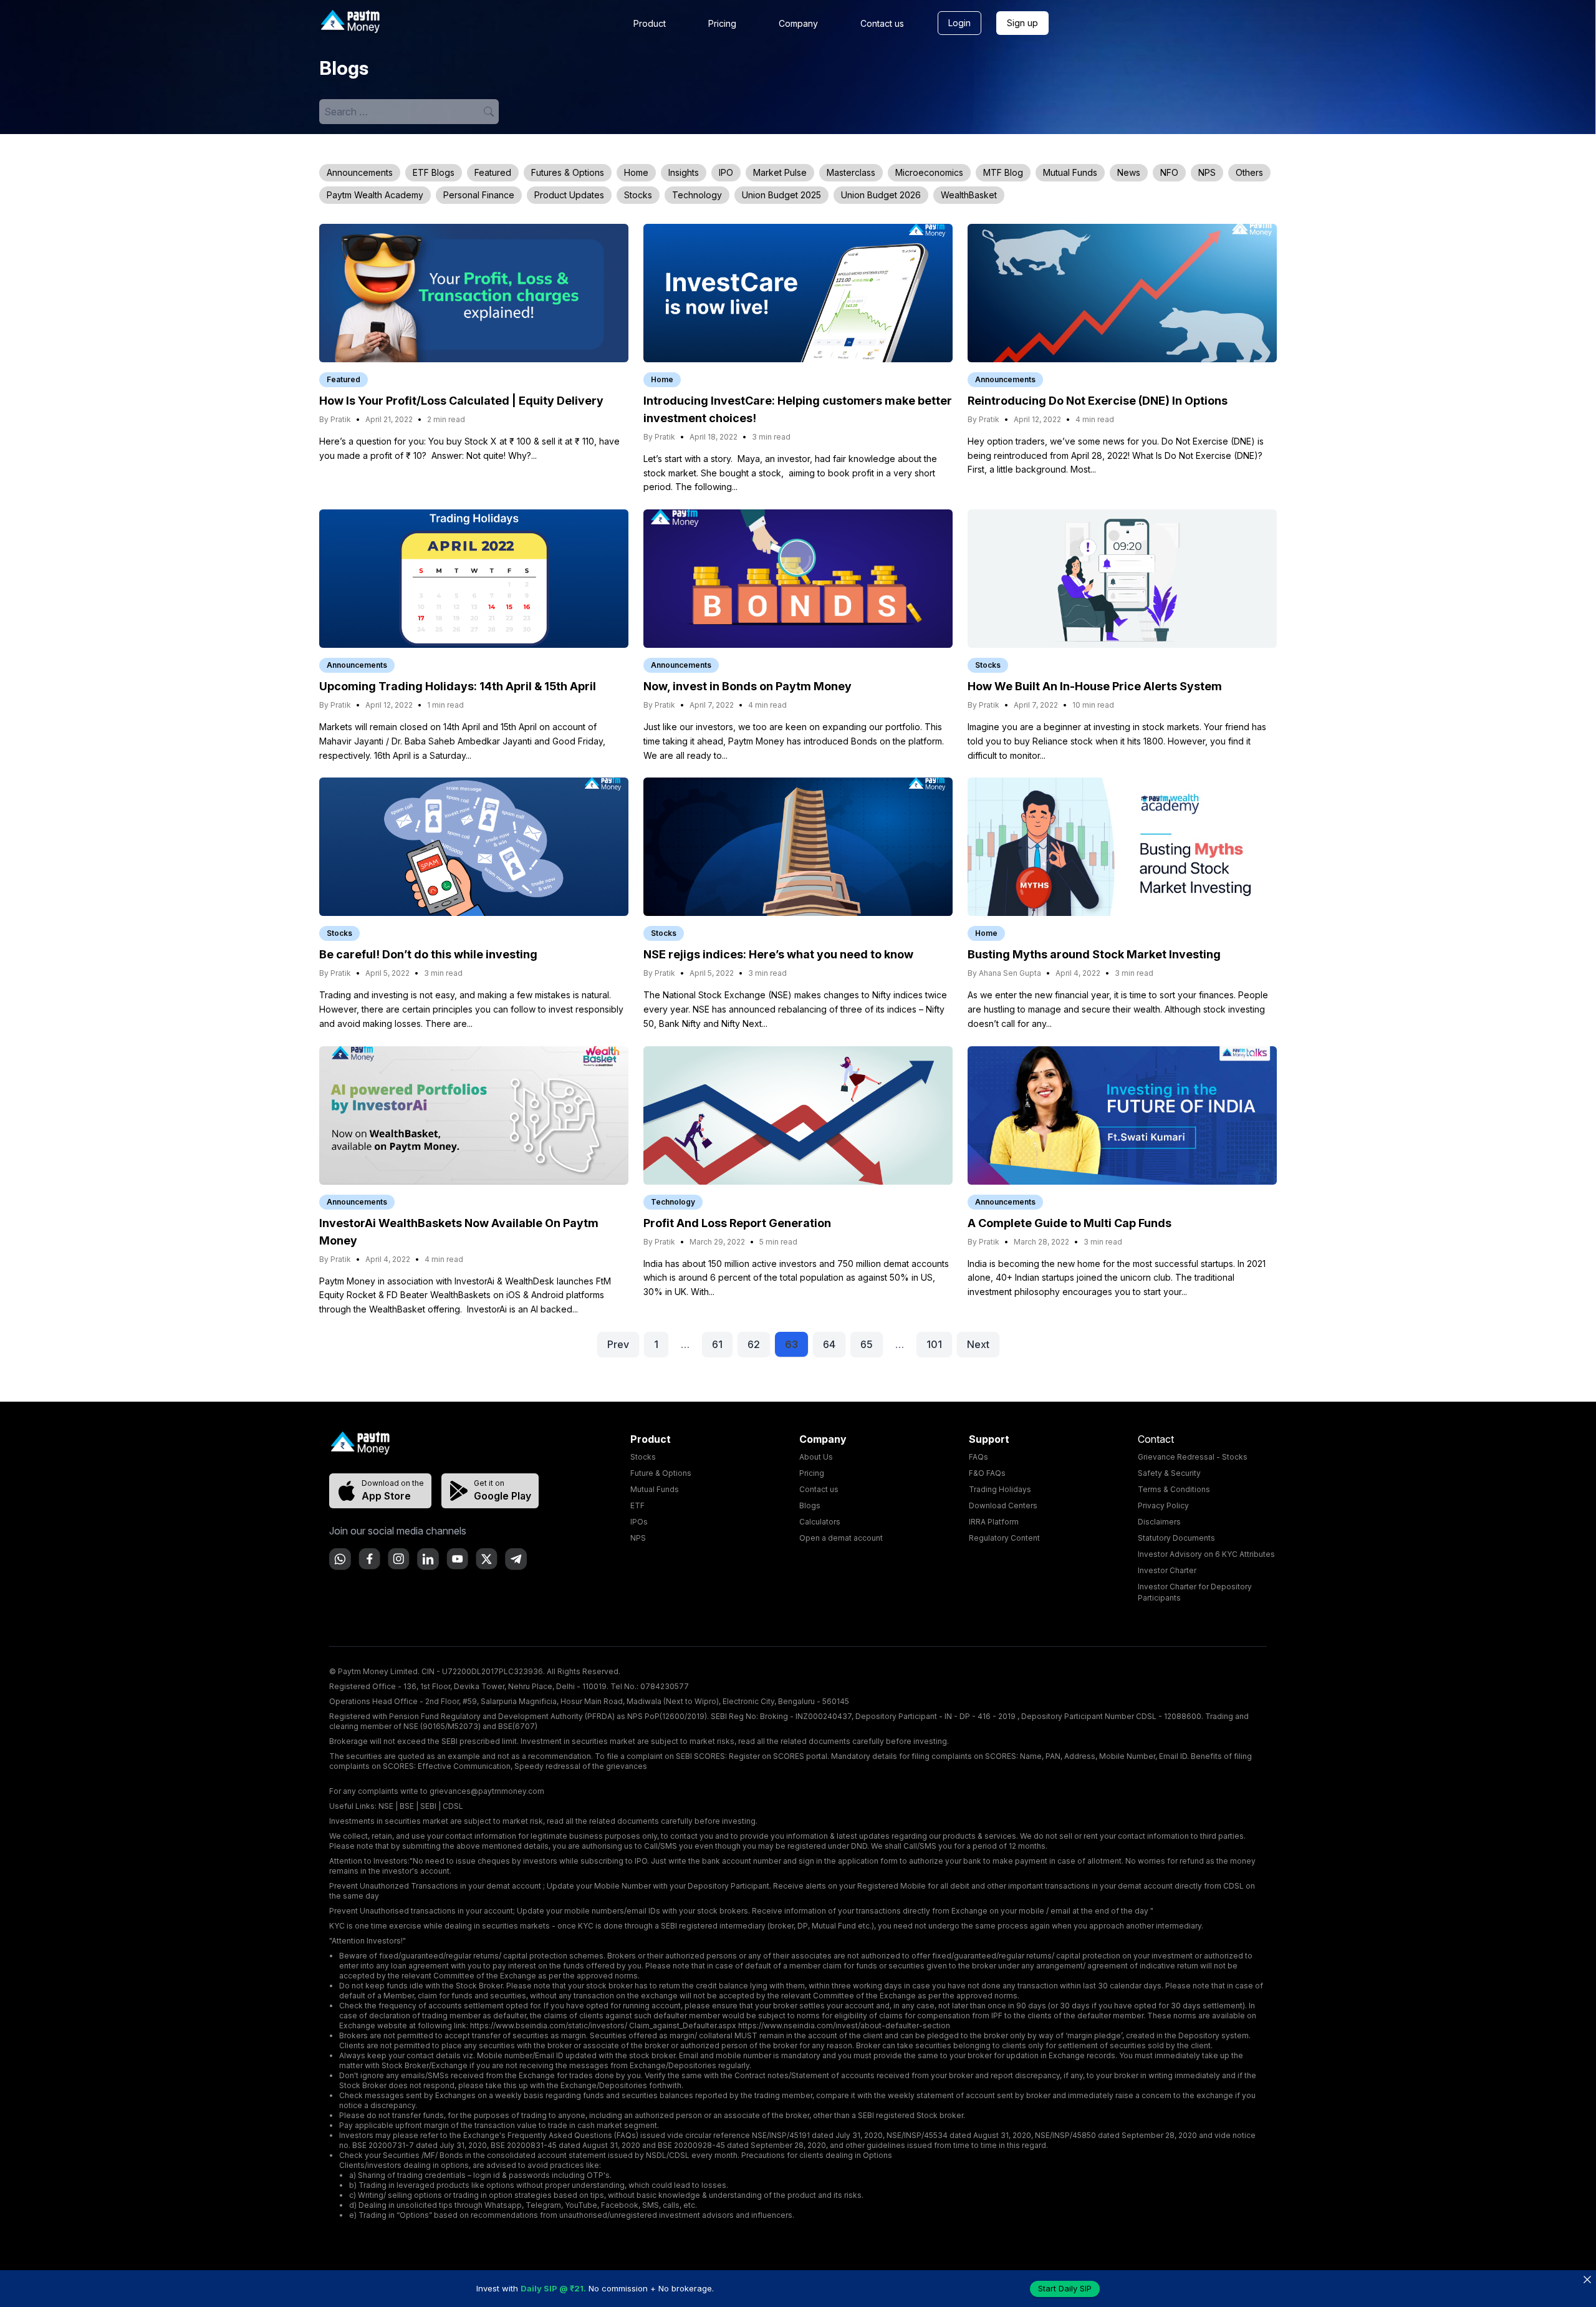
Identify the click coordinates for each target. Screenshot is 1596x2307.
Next (978, 1344)
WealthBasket (969, 195)
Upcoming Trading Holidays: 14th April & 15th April (458, 686)
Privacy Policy (1163, 1505)
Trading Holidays (1000, 1489)
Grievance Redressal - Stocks (1193, 1457)
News (1129, 172)
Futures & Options (568, 172)
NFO (1169, 172)
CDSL (453, 1806)
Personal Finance (479, 195)
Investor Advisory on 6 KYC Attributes (1206, 1554)
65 (867, 1344)
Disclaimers (1159, 1522)
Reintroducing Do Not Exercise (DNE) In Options (1098, 401)
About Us (816, 1457)
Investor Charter (1167, 1570)
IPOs (639, 1522)
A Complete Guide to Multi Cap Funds (1070, 1223)
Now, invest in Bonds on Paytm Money (748, 686)
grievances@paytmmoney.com (487, 1791)
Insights (684, 172)
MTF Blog (1003, 172)
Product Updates (569, 195)
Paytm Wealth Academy (375, 195)
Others (1249, 172)
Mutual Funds (1070, 172)
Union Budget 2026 (881, 195)
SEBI (428, 1806)
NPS (1207, 172)
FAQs (978, 1457)
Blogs (810, 1505)
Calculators (820, 1522)
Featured (493, 172)
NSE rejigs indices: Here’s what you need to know (778, 954)
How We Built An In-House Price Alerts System (1095, 686)
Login (959, 23)
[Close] (1587, 2279)
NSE (386, 1806)
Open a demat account (841, 1538)
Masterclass (851, 172)
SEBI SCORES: (701, 1756)
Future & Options (661, 1473)
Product (650, 23)
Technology (697, 195)
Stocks (638, 195)
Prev (618, 1344)
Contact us (882, 23)
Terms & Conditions (1174, 1489)
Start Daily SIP (1065, 2288)
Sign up (1022, 23)
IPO (726, 172)
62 (754, 1344)
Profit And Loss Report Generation (737, 1223)
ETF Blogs (434, 172)
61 (717, 1344)
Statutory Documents (1176, 1538)
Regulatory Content (1004, 1538)
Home (636, 172)
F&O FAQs (987, 1473)
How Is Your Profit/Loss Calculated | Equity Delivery (461, 401)
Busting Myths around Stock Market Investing (1094, 954)
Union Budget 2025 (781, 195)
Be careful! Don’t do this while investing (428, 954)
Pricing (722, 23)
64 (829, 1344)
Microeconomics (929, 172)
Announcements (360, 172)
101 (934, 1344)
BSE (407, 1806)
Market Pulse (780, 172)
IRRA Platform (994, 1522)
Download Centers (1003, 1505)
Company (798, 23)
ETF (637, 1505)
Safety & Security (1169, 1473)
